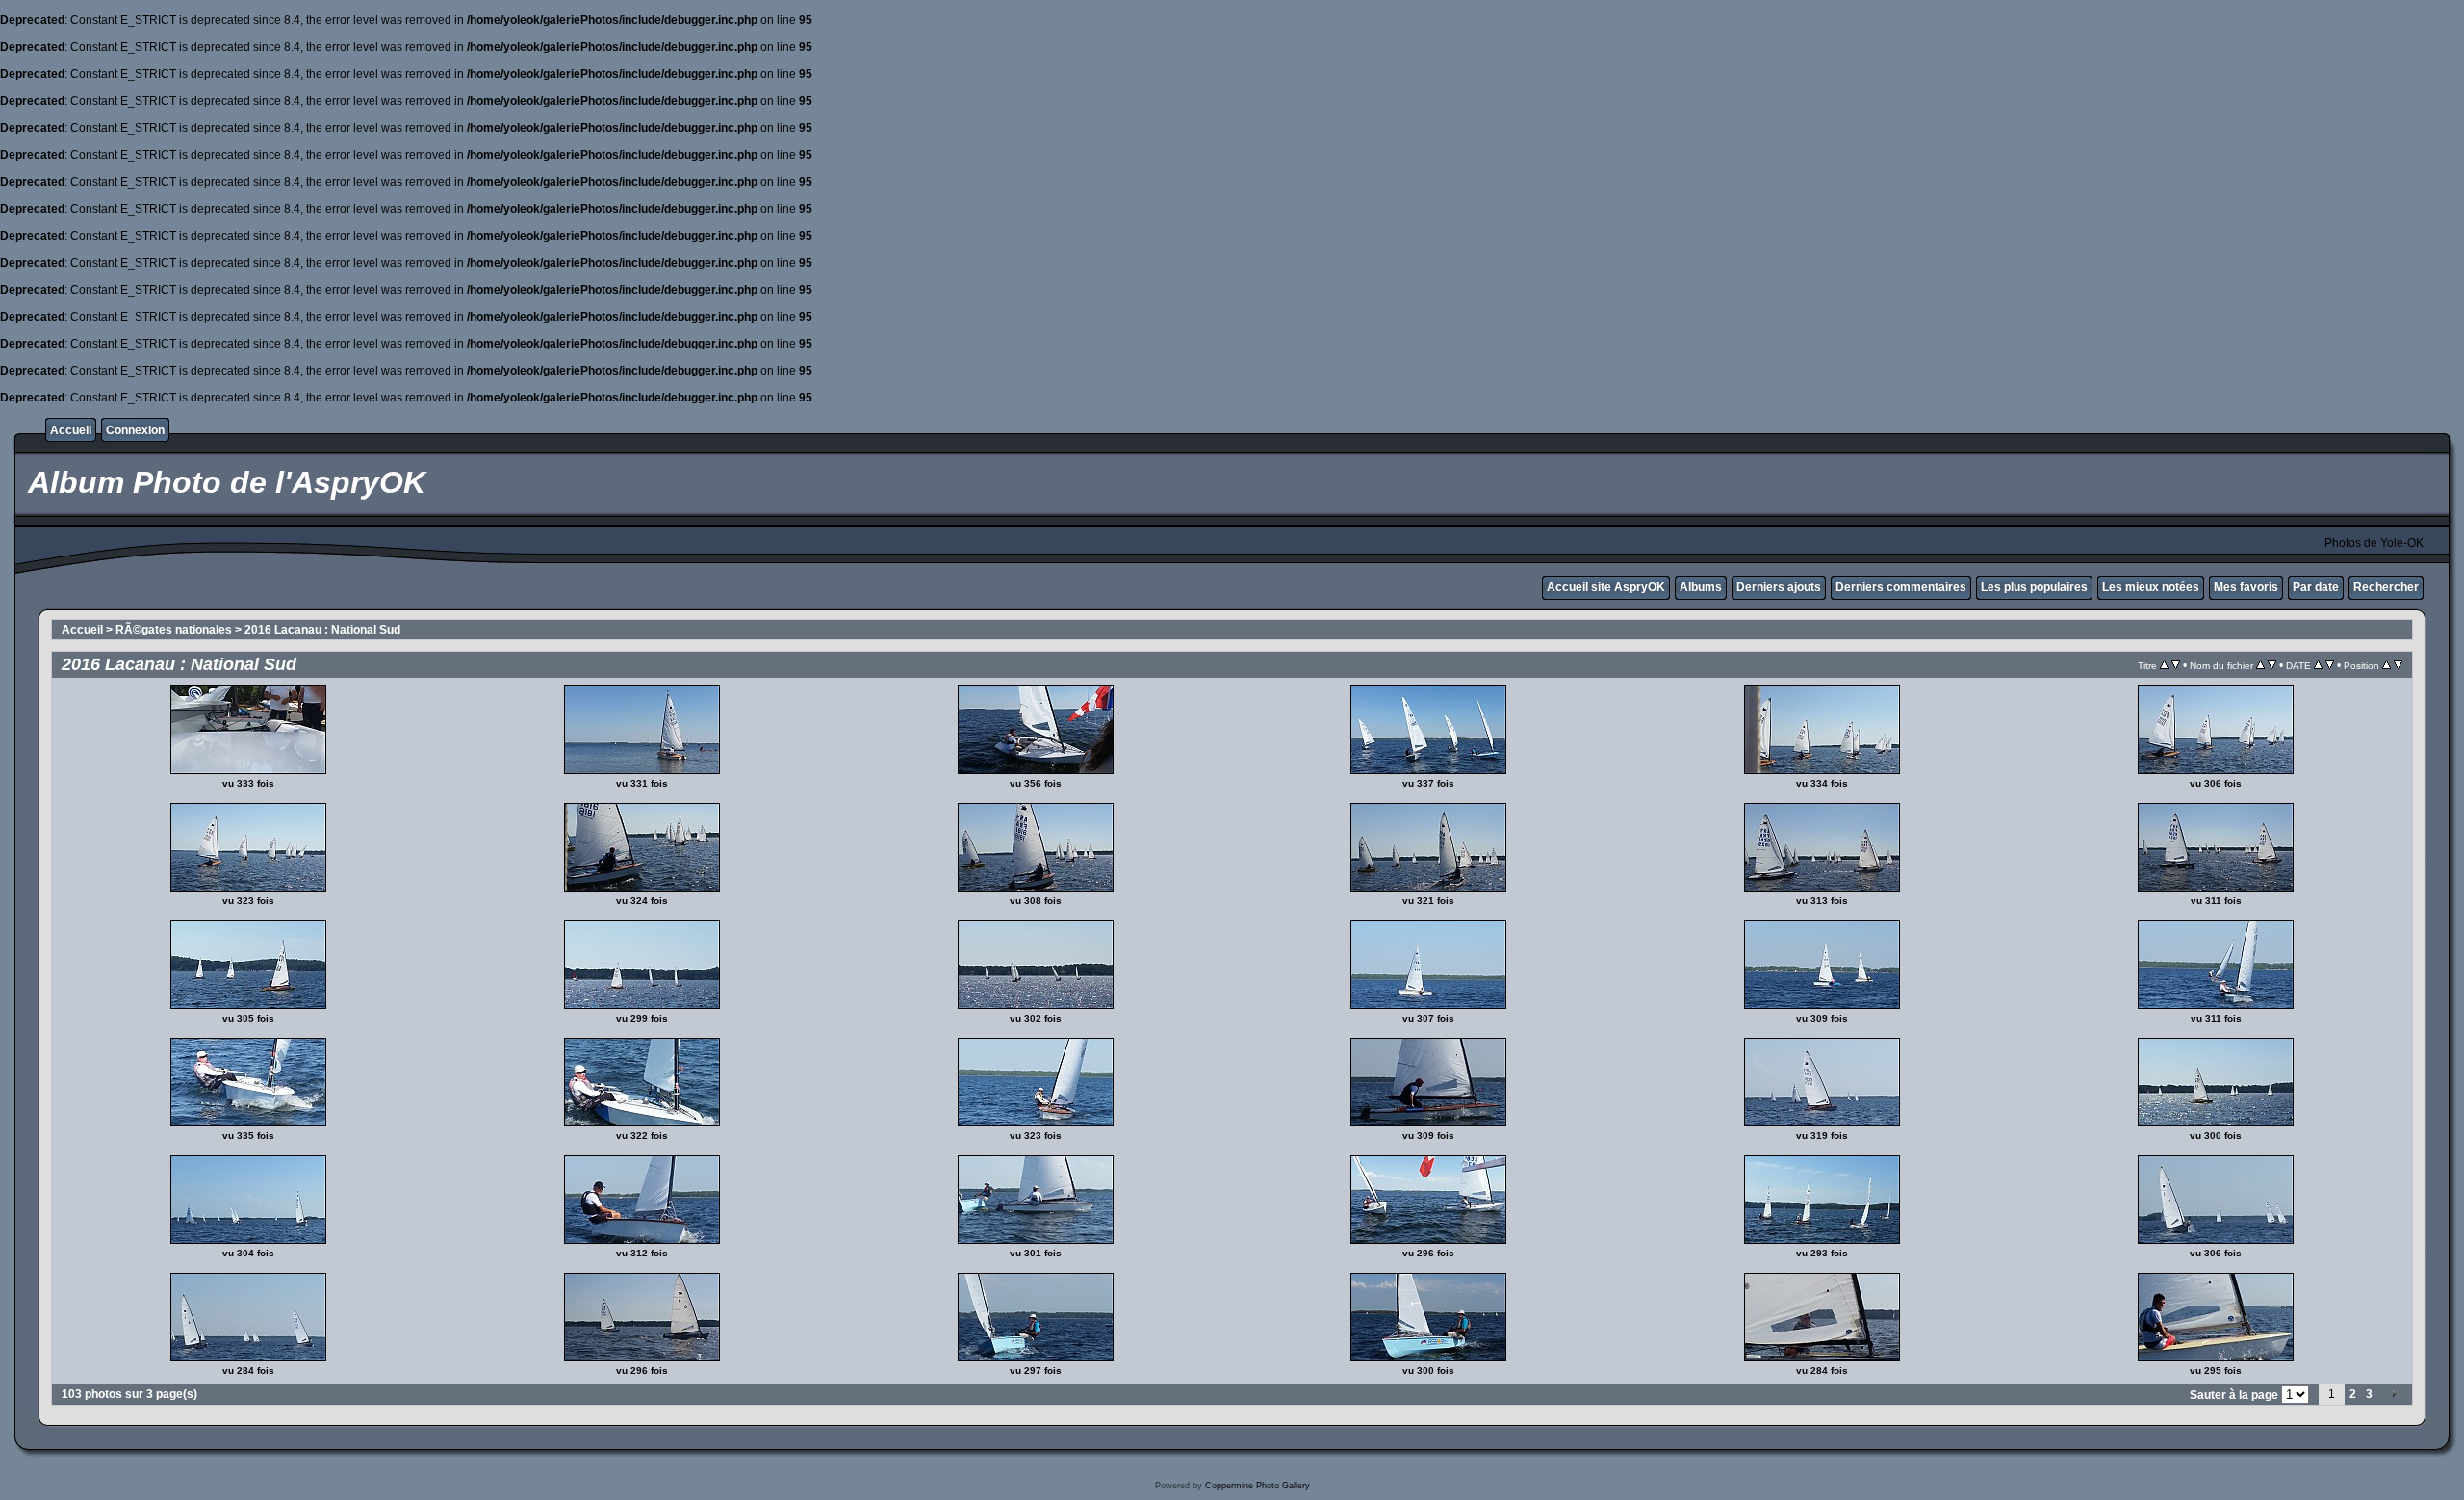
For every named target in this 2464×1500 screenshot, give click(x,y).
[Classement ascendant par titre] (2164, 665)
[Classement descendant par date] (2330, 665)
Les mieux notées (2151, 587)
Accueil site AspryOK (1606, 587)
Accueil (71, 430)
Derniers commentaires (1901, 587)
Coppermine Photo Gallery (1258, 1486)
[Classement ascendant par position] (2387, 665)
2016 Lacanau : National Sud (322, 630)
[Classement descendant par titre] (2176, 665)
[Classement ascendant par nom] (2260, 665)
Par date (2316, 587)
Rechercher (2386, 587)
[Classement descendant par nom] (2272, 665)
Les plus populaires (2034, 587)
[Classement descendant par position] (2398, 665)
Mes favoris (2246, 587)
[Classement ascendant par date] (2318, 665)
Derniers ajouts (1779, 587)
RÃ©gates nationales (174, 630)
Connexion (135, 430)
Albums (1701, 587)
